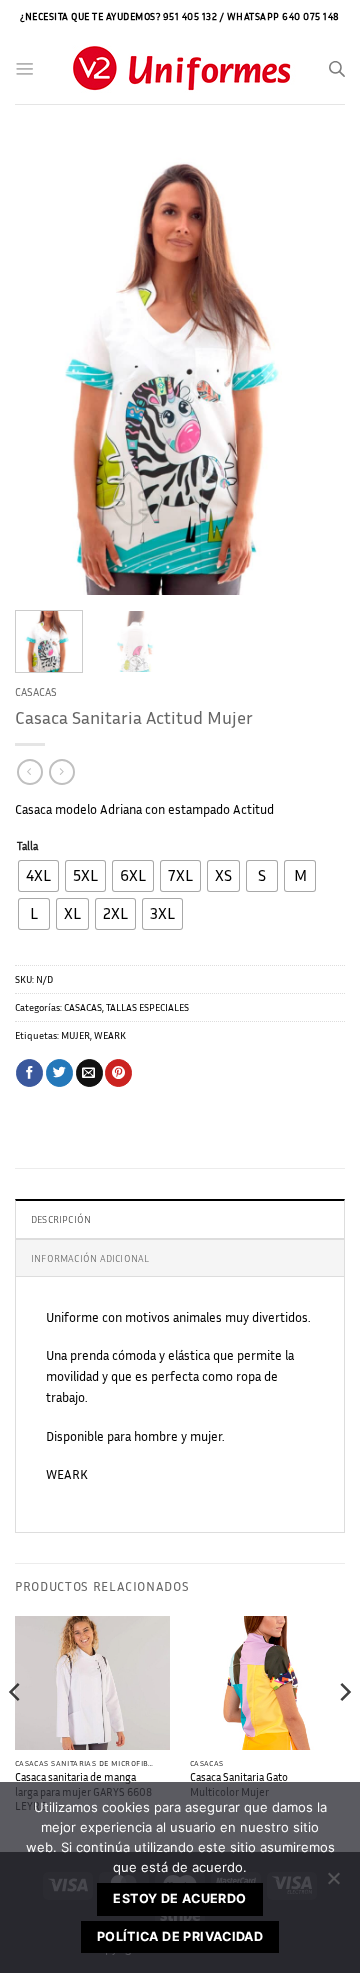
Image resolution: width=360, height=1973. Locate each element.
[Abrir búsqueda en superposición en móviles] (337, 69)
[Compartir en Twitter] (59, 1073)
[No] (333, 1884)
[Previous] (47, 369)
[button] (25, 69)
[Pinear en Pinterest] (118, 1073)
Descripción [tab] (61, 1219)
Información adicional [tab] (90, 1258)
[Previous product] (61, 772)
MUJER (75, 1035)
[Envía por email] (89, 1073)
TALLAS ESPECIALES (147, 1007)
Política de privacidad (180, 1936)
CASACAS (36, 691)
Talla (27, 846)
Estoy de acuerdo (179, 1898)
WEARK (110, 1035)
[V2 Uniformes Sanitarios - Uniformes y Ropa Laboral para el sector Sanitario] (181, 69)
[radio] (38, 876)
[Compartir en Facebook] (29, 1073)
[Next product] (29, 772)
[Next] (313, 369)
